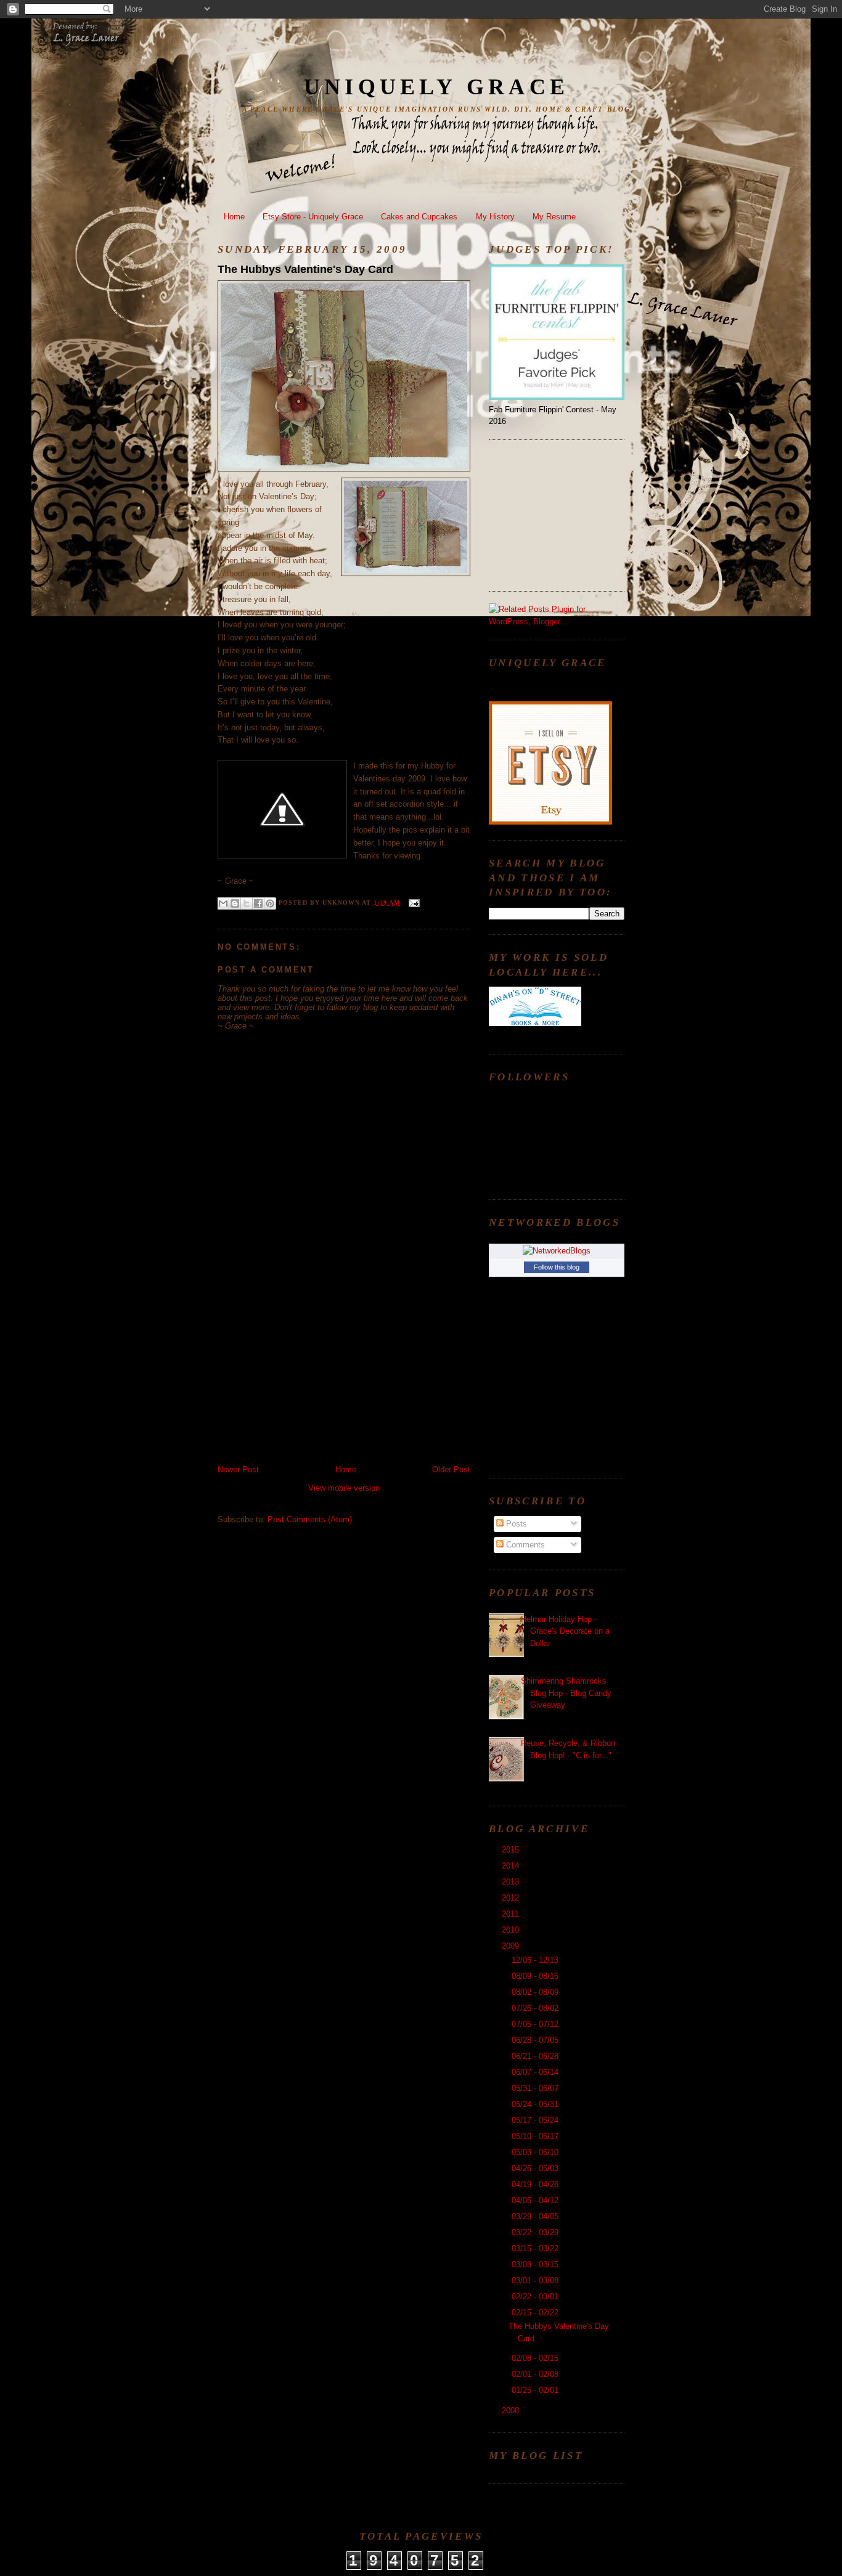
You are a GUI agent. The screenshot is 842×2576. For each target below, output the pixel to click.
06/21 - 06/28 (536, 2056)
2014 (512, 1866)
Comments (524, 1545)
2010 (512, 1930)
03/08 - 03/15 (536, 2264)
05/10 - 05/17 (536, 2136)
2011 (512, 1914)
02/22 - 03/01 (536, 2297)
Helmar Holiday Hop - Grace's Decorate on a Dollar (565, 1631)
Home (234, 217)
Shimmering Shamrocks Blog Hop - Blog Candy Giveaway (566, 1693)
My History (495, 217)
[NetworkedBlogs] (557, 1251)
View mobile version (344, 1488)
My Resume (554, 217)
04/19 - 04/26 (536, 2184)
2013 (512, 1882)
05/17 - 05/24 (536, 2120)
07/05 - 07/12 (536, 2024)
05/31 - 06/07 (536, 2088)
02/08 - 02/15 (536, 2358)
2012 (512, 1898)
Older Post (451, 1469)
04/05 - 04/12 (536, 2200)
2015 (512, 1850)
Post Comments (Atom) (310, 1519)
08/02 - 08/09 (536, 1992)
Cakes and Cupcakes (419, 217)
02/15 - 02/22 (536, 2313)
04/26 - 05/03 (536, 2168)
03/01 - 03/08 (536, 2280)
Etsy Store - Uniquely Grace (313, 217)
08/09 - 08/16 (536, 1976)
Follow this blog (557, 1267)
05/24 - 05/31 (536, 2104)
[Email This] (223, 903)
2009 (512, 1946)
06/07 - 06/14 (536, 2072)
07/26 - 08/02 (536, 2008)
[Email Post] (412, 903)
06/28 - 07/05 (536, 2040)
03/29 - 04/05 (536, 2216)
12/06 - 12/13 (536, 1960)
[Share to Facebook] (258, 903)
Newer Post (238, 1469)
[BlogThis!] (235, 903)
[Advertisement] (310, 1378)
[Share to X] (247, 903)
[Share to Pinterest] (270, 903)
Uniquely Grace (436, 87)
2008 (512, 2411)
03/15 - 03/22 (536, 2248)
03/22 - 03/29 (536, 2232)
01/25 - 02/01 (536, 2390)
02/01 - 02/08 (536, 2374)
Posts (515, 1524)
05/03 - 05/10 (536, 2152)
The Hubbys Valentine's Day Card (305, 269)
